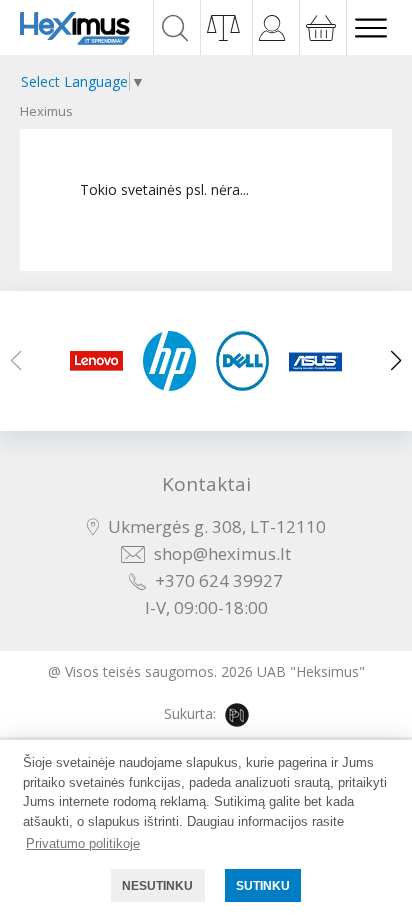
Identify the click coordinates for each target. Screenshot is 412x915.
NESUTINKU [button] (157, 885)
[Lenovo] (96, 361)
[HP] (169, 361)
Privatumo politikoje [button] (83, 843)
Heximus (46, 111)
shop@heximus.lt (222, 553)
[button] (396, 361)
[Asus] (315, 361)
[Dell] (242, 361)
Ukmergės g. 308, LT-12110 (217, 526)
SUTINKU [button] (263, 885)
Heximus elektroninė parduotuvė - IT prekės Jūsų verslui (75, 28)
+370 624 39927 (219, 580)
